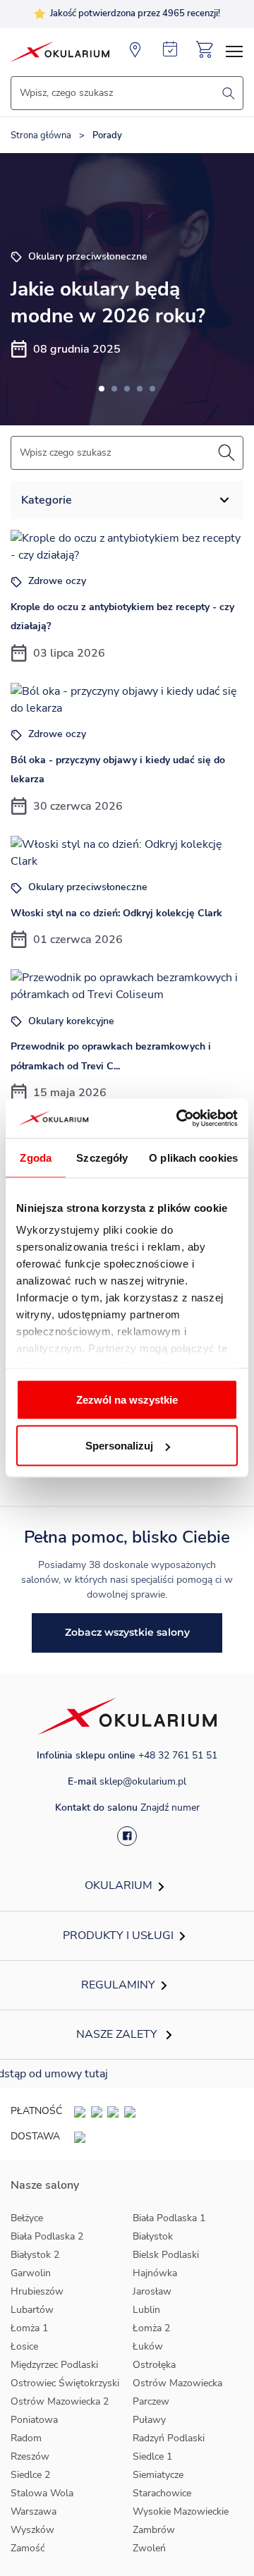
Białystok (153, 2236)
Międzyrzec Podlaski (54, 2365)
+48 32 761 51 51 (178, 1755)
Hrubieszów (37, 2291)
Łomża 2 (151, 2328)
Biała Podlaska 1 (169, 2218)
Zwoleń (149, 2548)
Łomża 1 (29, 2328)
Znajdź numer (170, 1808)
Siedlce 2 (30, 2475)
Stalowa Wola (42, 2493)
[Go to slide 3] (127, 389)
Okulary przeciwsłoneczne (86, 887)
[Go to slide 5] (152, 389)
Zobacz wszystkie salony (127, 1632)
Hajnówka (155, 2273)
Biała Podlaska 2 (47, 2236)
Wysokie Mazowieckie (181, 2511)
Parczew (151, 2401)
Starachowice (162, 2493)
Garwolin (31, 2273)
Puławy (149, 2420)
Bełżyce (27, 2218)
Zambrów (154, 2530)
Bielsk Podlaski (166, 2255)
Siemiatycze (158, 2475)
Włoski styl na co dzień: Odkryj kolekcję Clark (116, 913)
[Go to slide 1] (102, 389)
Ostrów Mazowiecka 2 (60, 2401)
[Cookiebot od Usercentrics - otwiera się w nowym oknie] (179, 1119)
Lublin (146, 2310)
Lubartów (32, 2310)
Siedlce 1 (152, 2456)
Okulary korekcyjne (70, 1021)
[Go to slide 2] (114, 389)
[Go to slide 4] (140, 389)
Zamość (28, 2548)
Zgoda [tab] (36, 1157)
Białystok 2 (35, 2255)
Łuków (148, 2346)
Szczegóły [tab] (102, 1157)
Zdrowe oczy (56, 581)
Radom (26, 2438)
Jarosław (152, 2291)
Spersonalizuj (119, 1446)
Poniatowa (34, 2420)
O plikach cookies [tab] (193, 1157)
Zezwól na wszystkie (127, 1399)
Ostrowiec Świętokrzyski (65, 2383)
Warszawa (34, 2511)
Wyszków (32, 2530)
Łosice (24, 2346)
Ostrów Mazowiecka (177, 2383)
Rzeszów (30, 2456)
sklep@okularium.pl (143, 1781)
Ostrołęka (154, 2365)
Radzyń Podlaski (169, 2438)
